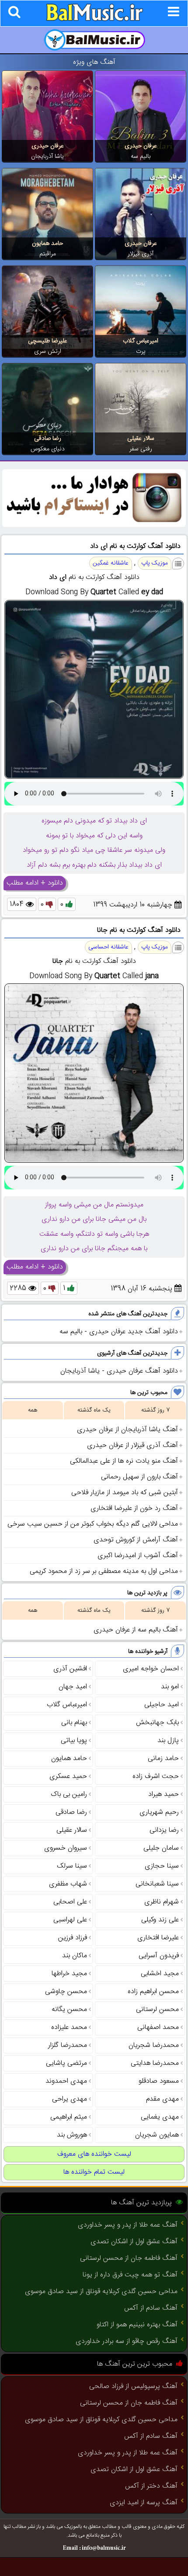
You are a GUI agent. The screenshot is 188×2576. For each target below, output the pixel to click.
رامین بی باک (69, 1794)
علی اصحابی (70, 1902)
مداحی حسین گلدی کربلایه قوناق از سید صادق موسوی (101, 2292)
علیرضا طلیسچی (48, 341)
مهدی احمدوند (66, 2081)
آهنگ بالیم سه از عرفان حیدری (136, 1630)
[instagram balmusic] (94, 525)
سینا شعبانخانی (157, 1884)
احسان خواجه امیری (151, 1669)
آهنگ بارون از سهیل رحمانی (139, 1477)
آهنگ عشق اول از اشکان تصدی (134, 2242)
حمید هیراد (164, 1794)
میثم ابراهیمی (69, 2117)
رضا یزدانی (164, 1830)
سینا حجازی (162, 1866)
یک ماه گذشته (94, 1410)
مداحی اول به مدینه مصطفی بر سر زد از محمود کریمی (104, 1571)
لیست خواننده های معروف (94, 2154)
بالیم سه (141, 157)
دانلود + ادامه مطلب (35, 883)
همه (33, 1410)
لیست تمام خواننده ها (94, 2172)
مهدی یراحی (70, 2099)
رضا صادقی (48, 439)
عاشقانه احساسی (108, 947)
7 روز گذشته (155, 1410)
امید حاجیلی (162, 1705)
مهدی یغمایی (160, 2117)
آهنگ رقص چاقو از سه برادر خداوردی (127, 2341)
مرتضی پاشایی (66, 2063)
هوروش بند (72, 2135)
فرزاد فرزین (73, 1938)
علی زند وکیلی (160, 1920)
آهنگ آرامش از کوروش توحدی (136, 1540)
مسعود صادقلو (159, 2081)
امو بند (170, 1687)
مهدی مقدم (162, 2099)
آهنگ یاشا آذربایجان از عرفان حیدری (127, 1430)
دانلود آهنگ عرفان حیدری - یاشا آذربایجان (119, 1371)
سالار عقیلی (141, 439)
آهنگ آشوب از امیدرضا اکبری (138, 1556)
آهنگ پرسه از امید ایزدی (144, 2503)
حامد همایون (47, 244)
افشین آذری (70, 1669)
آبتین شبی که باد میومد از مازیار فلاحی (125, 1493)
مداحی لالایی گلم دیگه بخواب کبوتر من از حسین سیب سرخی (93, 1524)
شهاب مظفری (68, 1884)
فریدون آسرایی (159, 1956)
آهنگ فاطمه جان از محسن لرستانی (129, 2258)
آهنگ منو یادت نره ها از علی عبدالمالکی (124, 1461)
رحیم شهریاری (159, 1812)
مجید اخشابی (160, 1974)
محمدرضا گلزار (68, 2045)
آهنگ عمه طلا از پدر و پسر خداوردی (128, 2225)
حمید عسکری (68, 1776)
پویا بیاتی (74, 1741)
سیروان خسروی (66, 1848)
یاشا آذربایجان (47, 157)
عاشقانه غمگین (111, 563)
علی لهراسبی (70, 1920)
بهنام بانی (74, 1723)
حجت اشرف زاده (156, 1776)
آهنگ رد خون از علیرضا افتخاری (134, 1508)
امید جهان (73, 1687)
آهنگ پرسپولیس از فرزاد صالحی (133, 2386)
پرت (141, 352)
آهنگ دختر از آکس (151, 2486)
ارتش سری (48, 352)
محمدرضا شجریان (154, 2045)
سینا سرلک (72, 1866)
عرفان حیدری (141, 146)
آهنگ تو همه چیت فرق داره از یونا (130, 2275)
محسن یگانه (69, 2010)
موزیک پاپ (155, 563)
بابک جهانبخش (157, 1723)
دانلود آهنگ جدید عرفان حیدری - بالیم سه (119, 1332)
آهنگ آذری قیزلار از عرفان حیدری (132, 1445)
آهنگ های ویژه (94, 62)
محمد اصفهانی (158, 2027)
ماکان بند (75, 1956)
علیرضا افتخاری (158, 1938)
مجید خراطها (69, 1974)
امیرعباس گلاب (141, 341)
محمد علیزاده (69, 2027)
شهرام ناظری (162, 1902)
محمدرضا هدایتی (155, 2063)
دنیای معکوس (48, 449)
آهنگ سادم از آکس (151, 2308)
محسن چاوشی (66, 1992)
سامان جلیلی (161, 1848)
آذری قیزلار (141, 254)
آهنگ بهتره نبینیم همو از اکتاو (137, 2325)
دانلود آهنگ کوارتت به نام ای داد (135, 546)
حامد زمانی (163, 1759)
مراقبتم (48, 254)
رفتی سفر (141, 449)
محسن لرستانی (157, 2010)
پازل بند (168, 1741)
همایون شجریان (157, 2135)
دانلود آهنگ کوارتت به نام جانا (139, 930)
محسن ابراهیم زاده (153, 1992)
